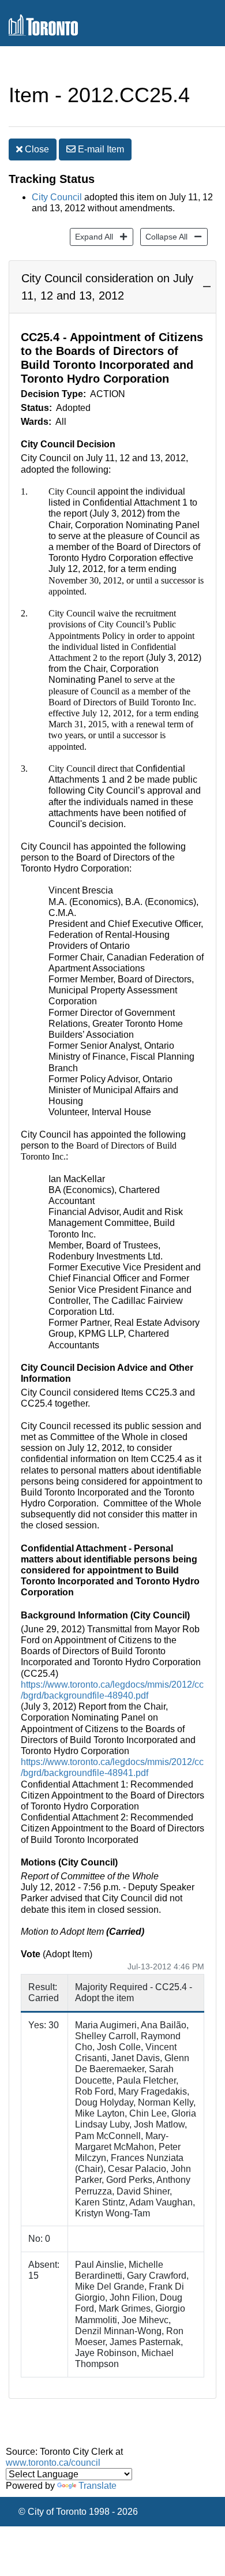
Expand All (91, 236)
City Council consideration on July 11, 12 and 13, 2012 (107, 287)
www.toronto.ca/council (53, 2463)
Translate (97, 2486)
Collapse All (164, 236)
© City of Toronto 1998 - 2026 (78, 2512)
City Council (57, 197)
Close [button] (36, 149)
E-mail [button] (100, 149)
